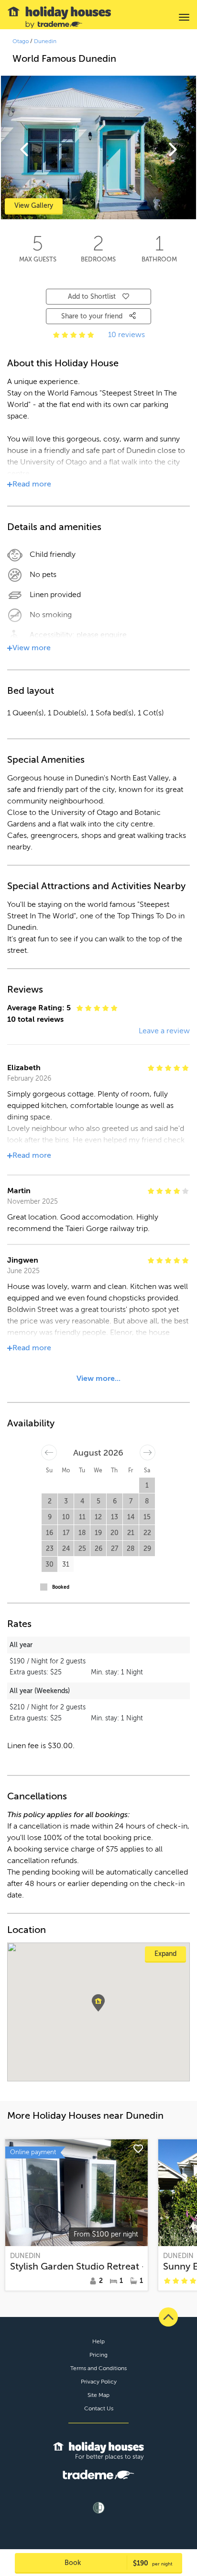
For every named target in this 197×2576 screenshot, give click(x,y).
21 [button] (131, 1533)
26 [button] (98, 1549)
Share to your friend (93, 316)
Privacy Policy (99, 2382)
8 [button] (147, 1501)
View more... (98, 1378)
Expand (165, 1954)
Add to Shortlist (92, 297)
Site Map (98, 2395)
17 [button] (66, 1533)
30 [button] (49, 1565)
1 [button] (147, 1486)
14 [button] (131, 1517)
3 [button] (66, 1501)
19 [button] (98, 1533)
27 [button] (115, 1549)
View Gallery (34, 206)
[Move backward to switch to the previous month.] (49, 1452)
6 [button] (115, 1501)
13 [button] (115, 1517)
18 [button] (82, 1533)
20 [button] (115, 1533)
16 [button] (49, 1533)
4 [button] (82, 1501)
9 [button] (50, 1517)
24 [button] (66, 1549)
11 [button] (82, 1517)
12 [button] (98, 1517)
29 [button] (147, 1549)
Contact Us (99, 2408)
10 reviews (126, 335)
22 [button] (147, 1533)
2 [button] (50, 1501)
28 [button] (131, 1549)
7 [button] (131, 1501)
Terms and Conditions (98, 2368)
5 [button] (98, 1501)
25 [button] (82, 1549)
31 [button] (66, 1565)
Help (98, 2341)
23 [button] (50, 1549)
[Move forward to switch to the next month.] (148, 1452)
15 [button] (147, 1517)
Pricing (98, 2355)
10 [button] (66, 1517)
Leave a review (164, 1031)
